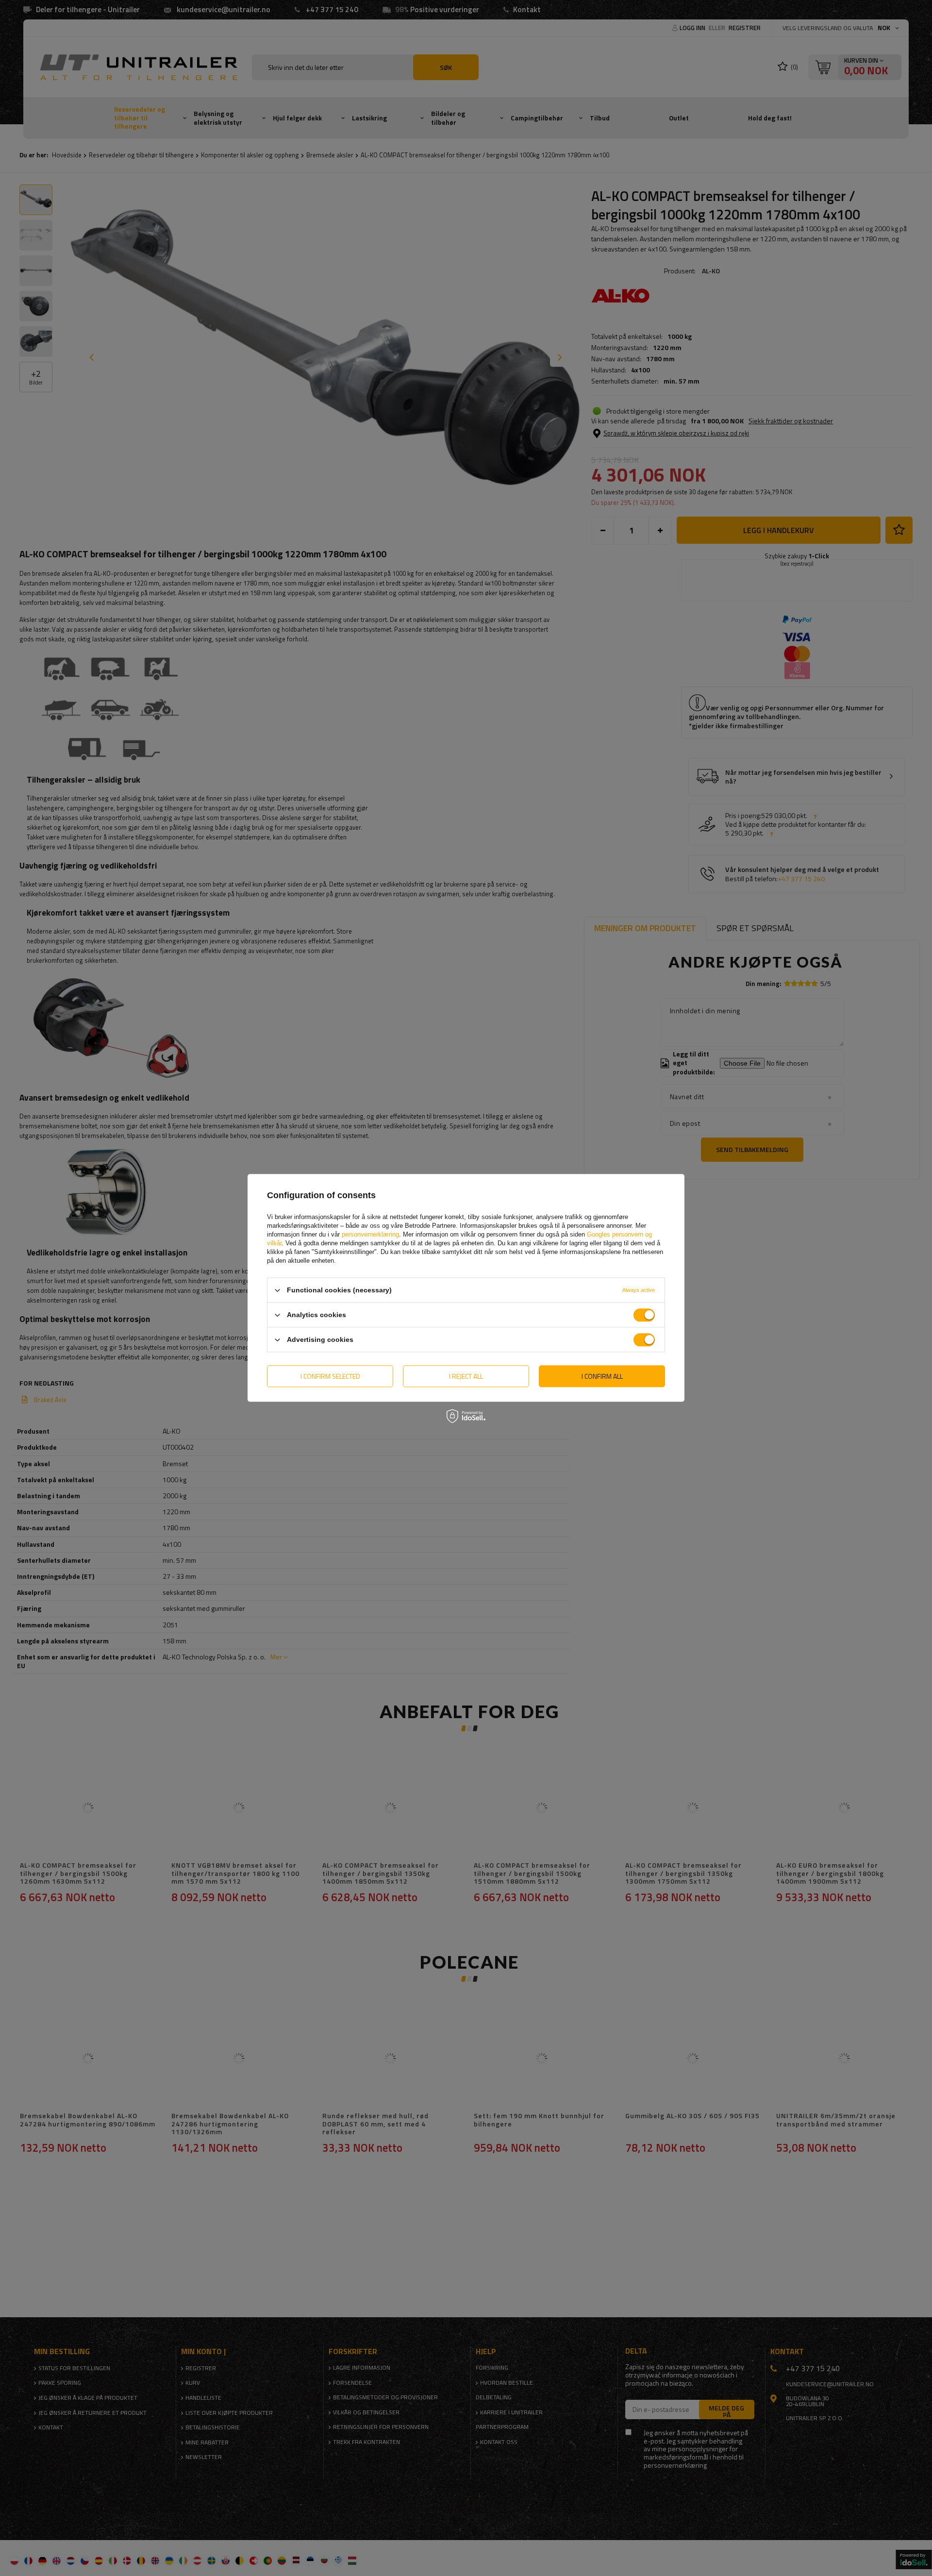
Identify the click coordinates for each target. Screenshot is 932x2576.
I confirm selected (330, 1376)
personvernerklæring (370, 1234)
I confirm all (602, 1376)
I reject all (466, 1376)
